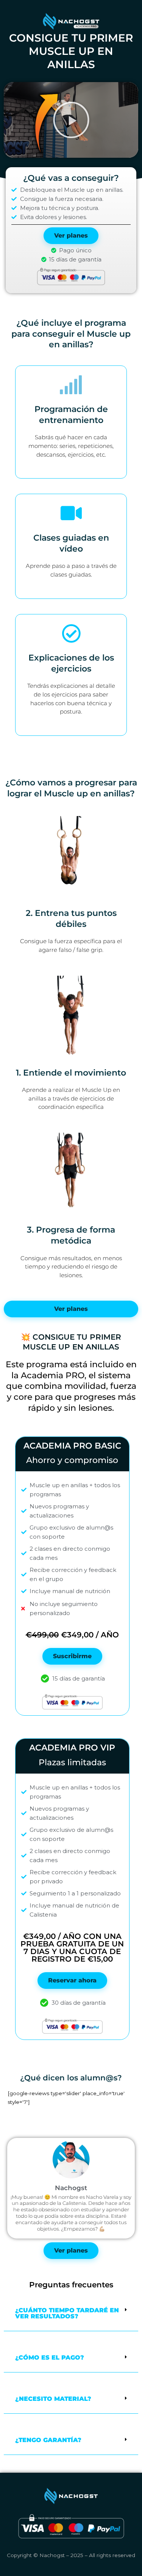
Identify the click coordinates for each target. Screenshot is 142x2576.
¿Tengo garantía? (48, 2440)
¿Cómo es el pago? (50, 2358)
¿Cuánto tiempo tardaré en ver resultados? (67, 2313)
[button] (71, 120)
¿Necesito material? (53, 2399)
